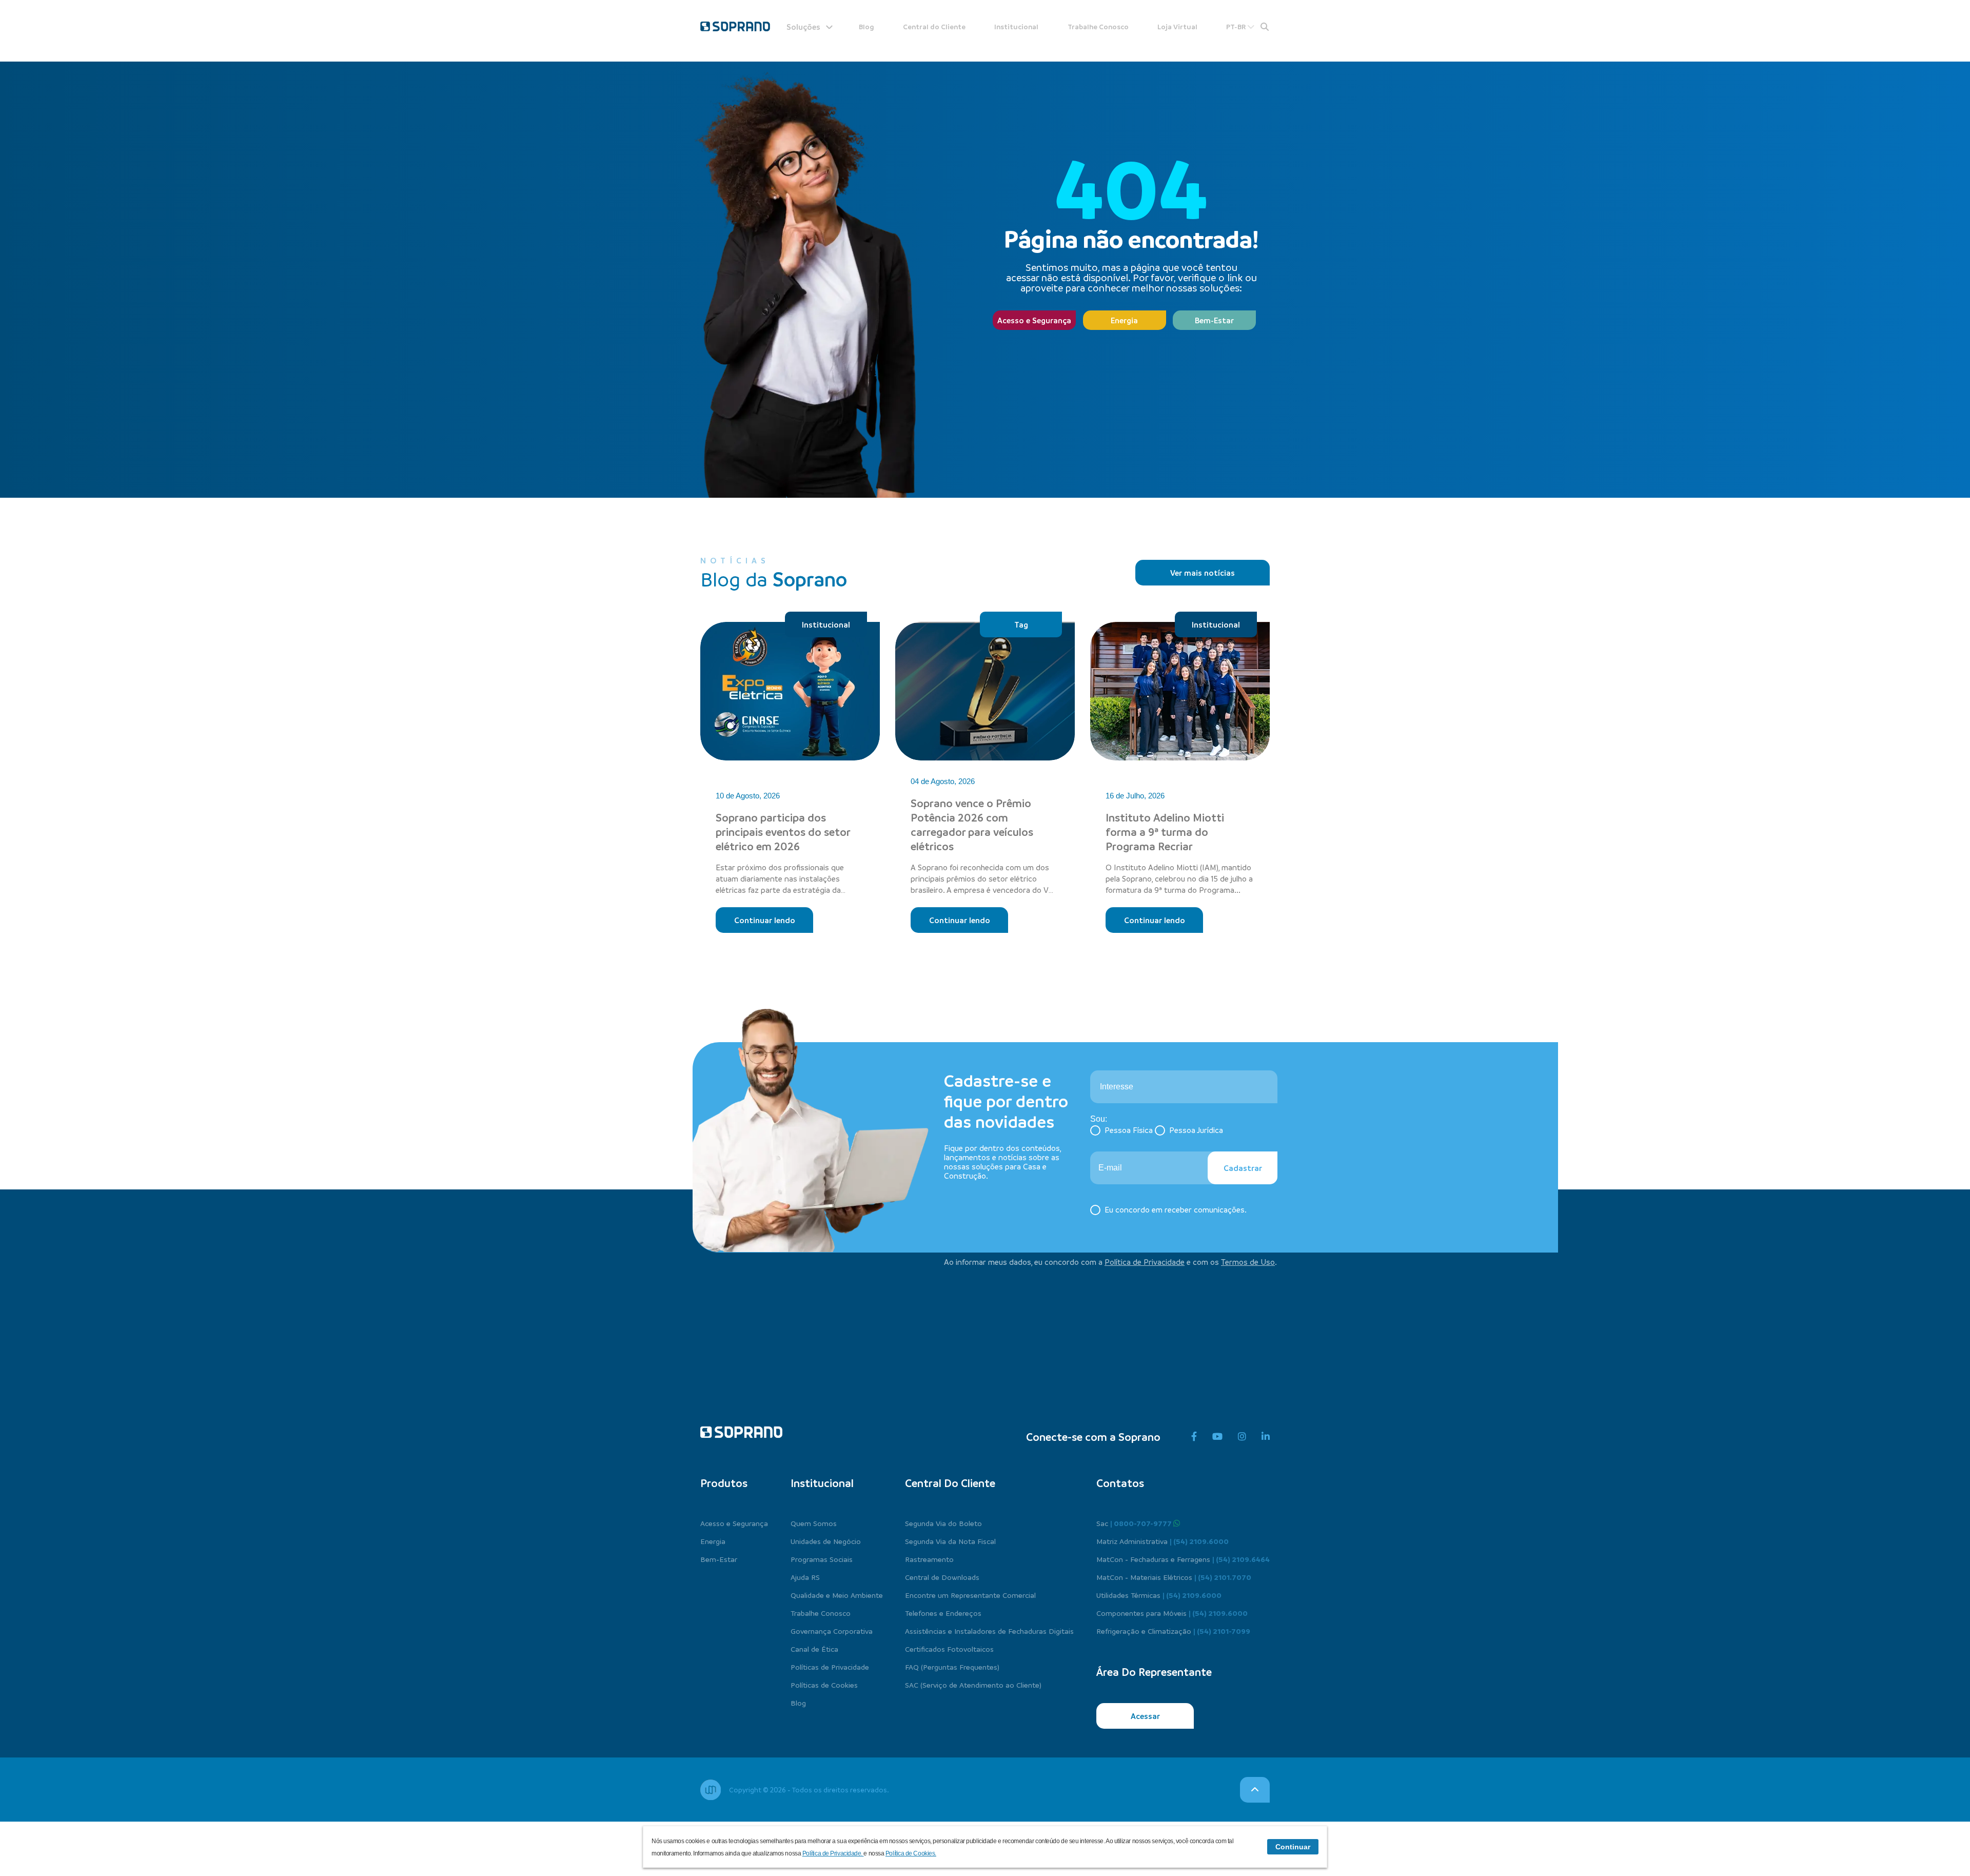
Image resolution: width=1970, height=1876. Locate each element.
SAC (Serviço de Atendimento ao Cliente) (973, 1685)
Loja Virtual (1177, 26)
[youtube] (1217, 1437)
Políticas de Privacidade (830, 1667)
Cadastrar (1243, 1168)
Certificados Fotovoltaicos (949, 1649)
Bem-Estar (1214, 320)
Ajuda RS (805, 1577)
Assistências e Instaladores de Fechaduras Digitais (989, 1631)
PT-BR (1237, 26)
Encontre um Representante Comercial (970, 1595)
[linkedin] (1266, 1437)
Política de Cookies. (911, 1853)
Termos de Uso (1248, 1262)
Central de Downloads (942, 1577)
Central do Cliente (934, 26)
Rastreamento (929, 1559)
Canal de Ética (814, 1649)
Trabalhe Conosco (1098, 26)
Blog (866, 26)
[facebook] (1194, 1437)
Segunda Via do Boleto (943, 1523)
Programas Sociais (822, 1559)
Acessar (1145, 1716)
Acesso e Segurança (1034, 320)
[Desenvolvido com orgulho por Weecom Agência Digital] (711, 1790)
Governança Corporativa (832, 1631)
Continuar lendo (765, 920)
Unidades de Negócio (826, 1541)
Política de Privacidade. (833, 1853)
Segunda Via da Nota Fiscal (950, 1541)
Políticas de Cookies (824, 1685)
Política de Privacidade (1145, 1262)
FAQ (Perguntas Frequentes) (952, 1667)
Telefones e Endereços (943, 1613)
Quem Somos (814, 1523)
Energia (1124, 320)
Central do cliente (950, 1483)
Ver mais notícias (1203, 573)
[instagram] (1242, 1437)
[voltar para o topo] (1255, 1790)
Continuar (1293, 1847)
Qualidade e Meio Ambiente (837, 1595)
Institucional (1016, 26)
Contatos (1120, 1483)
